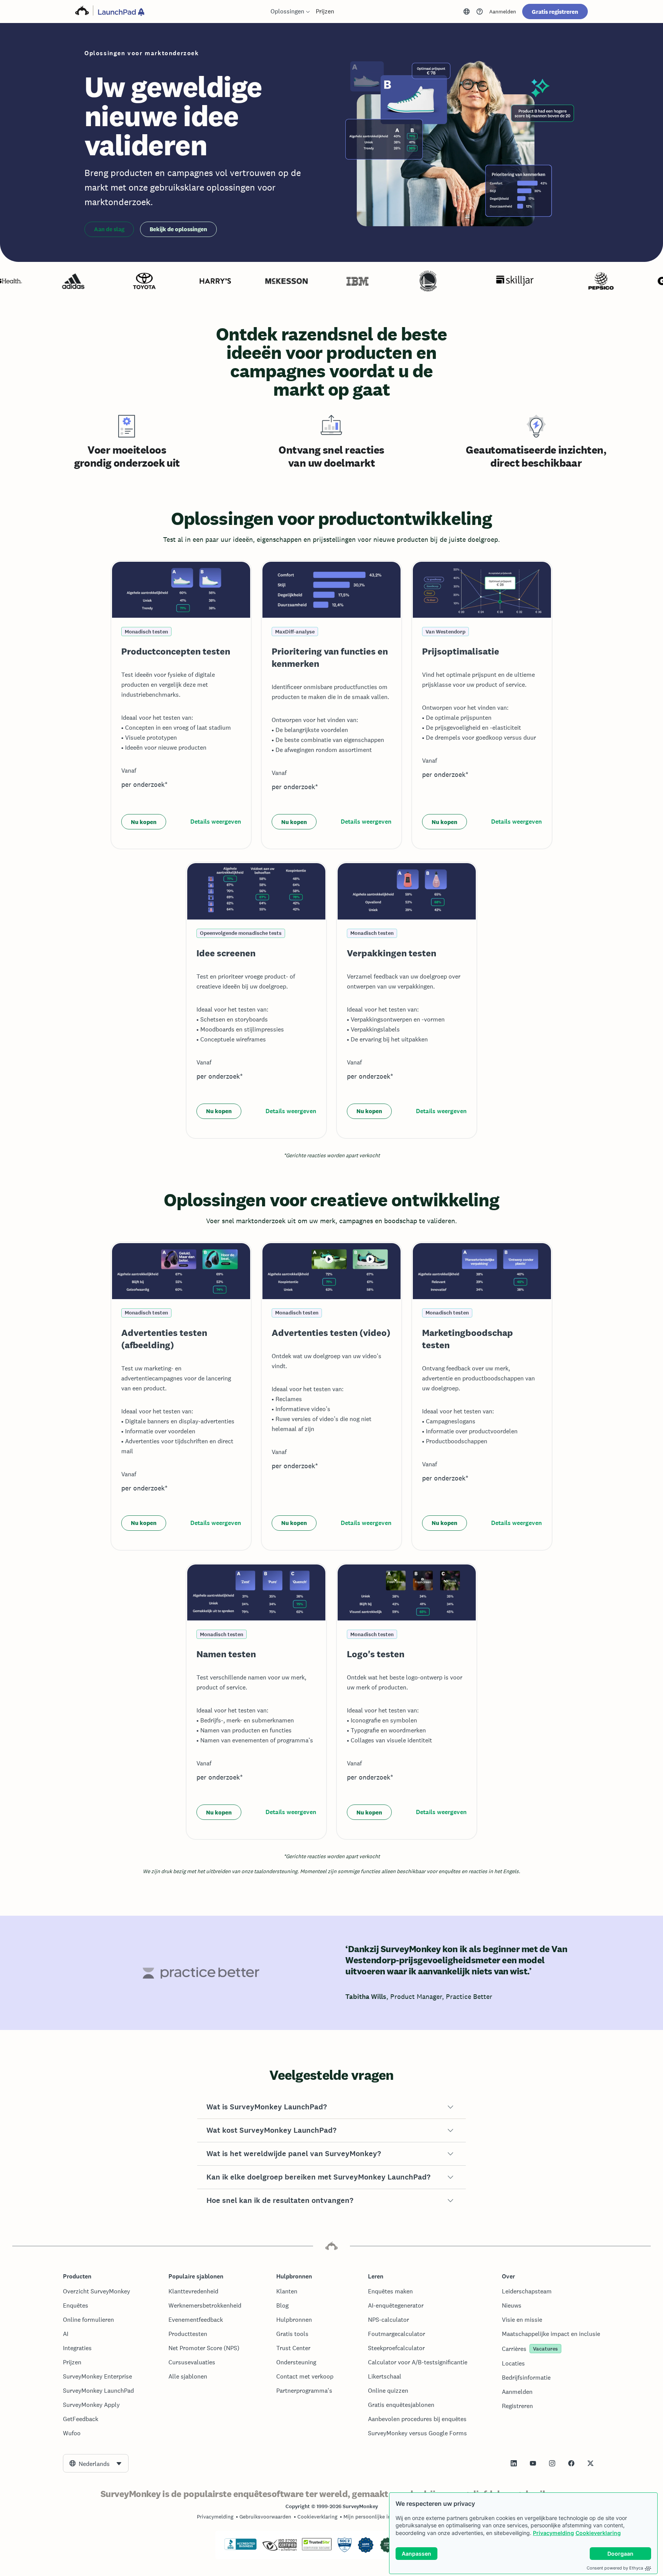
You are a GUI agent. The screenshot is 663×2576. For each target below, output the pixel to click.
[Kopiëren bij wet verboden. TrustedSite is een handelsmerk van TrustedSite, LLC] (317, 2548)
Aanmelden (503, 12)
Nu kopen (144, 822)
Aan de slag (109, 229)
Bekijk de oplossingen (178, 229)
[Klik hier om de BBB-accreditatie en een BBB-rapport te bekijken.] (241, 2548)
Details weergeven (216, 822)
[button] (331, 2107)
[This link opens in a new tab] (480, 12)
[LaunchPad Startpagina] (121, 12)
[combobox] (96, 2463)
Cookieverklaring (598, 2533)
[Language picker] (467, 12)
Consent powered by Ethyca (615, 2568)
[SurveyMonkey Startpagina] (82, 12)
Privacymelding (553, 2533)
